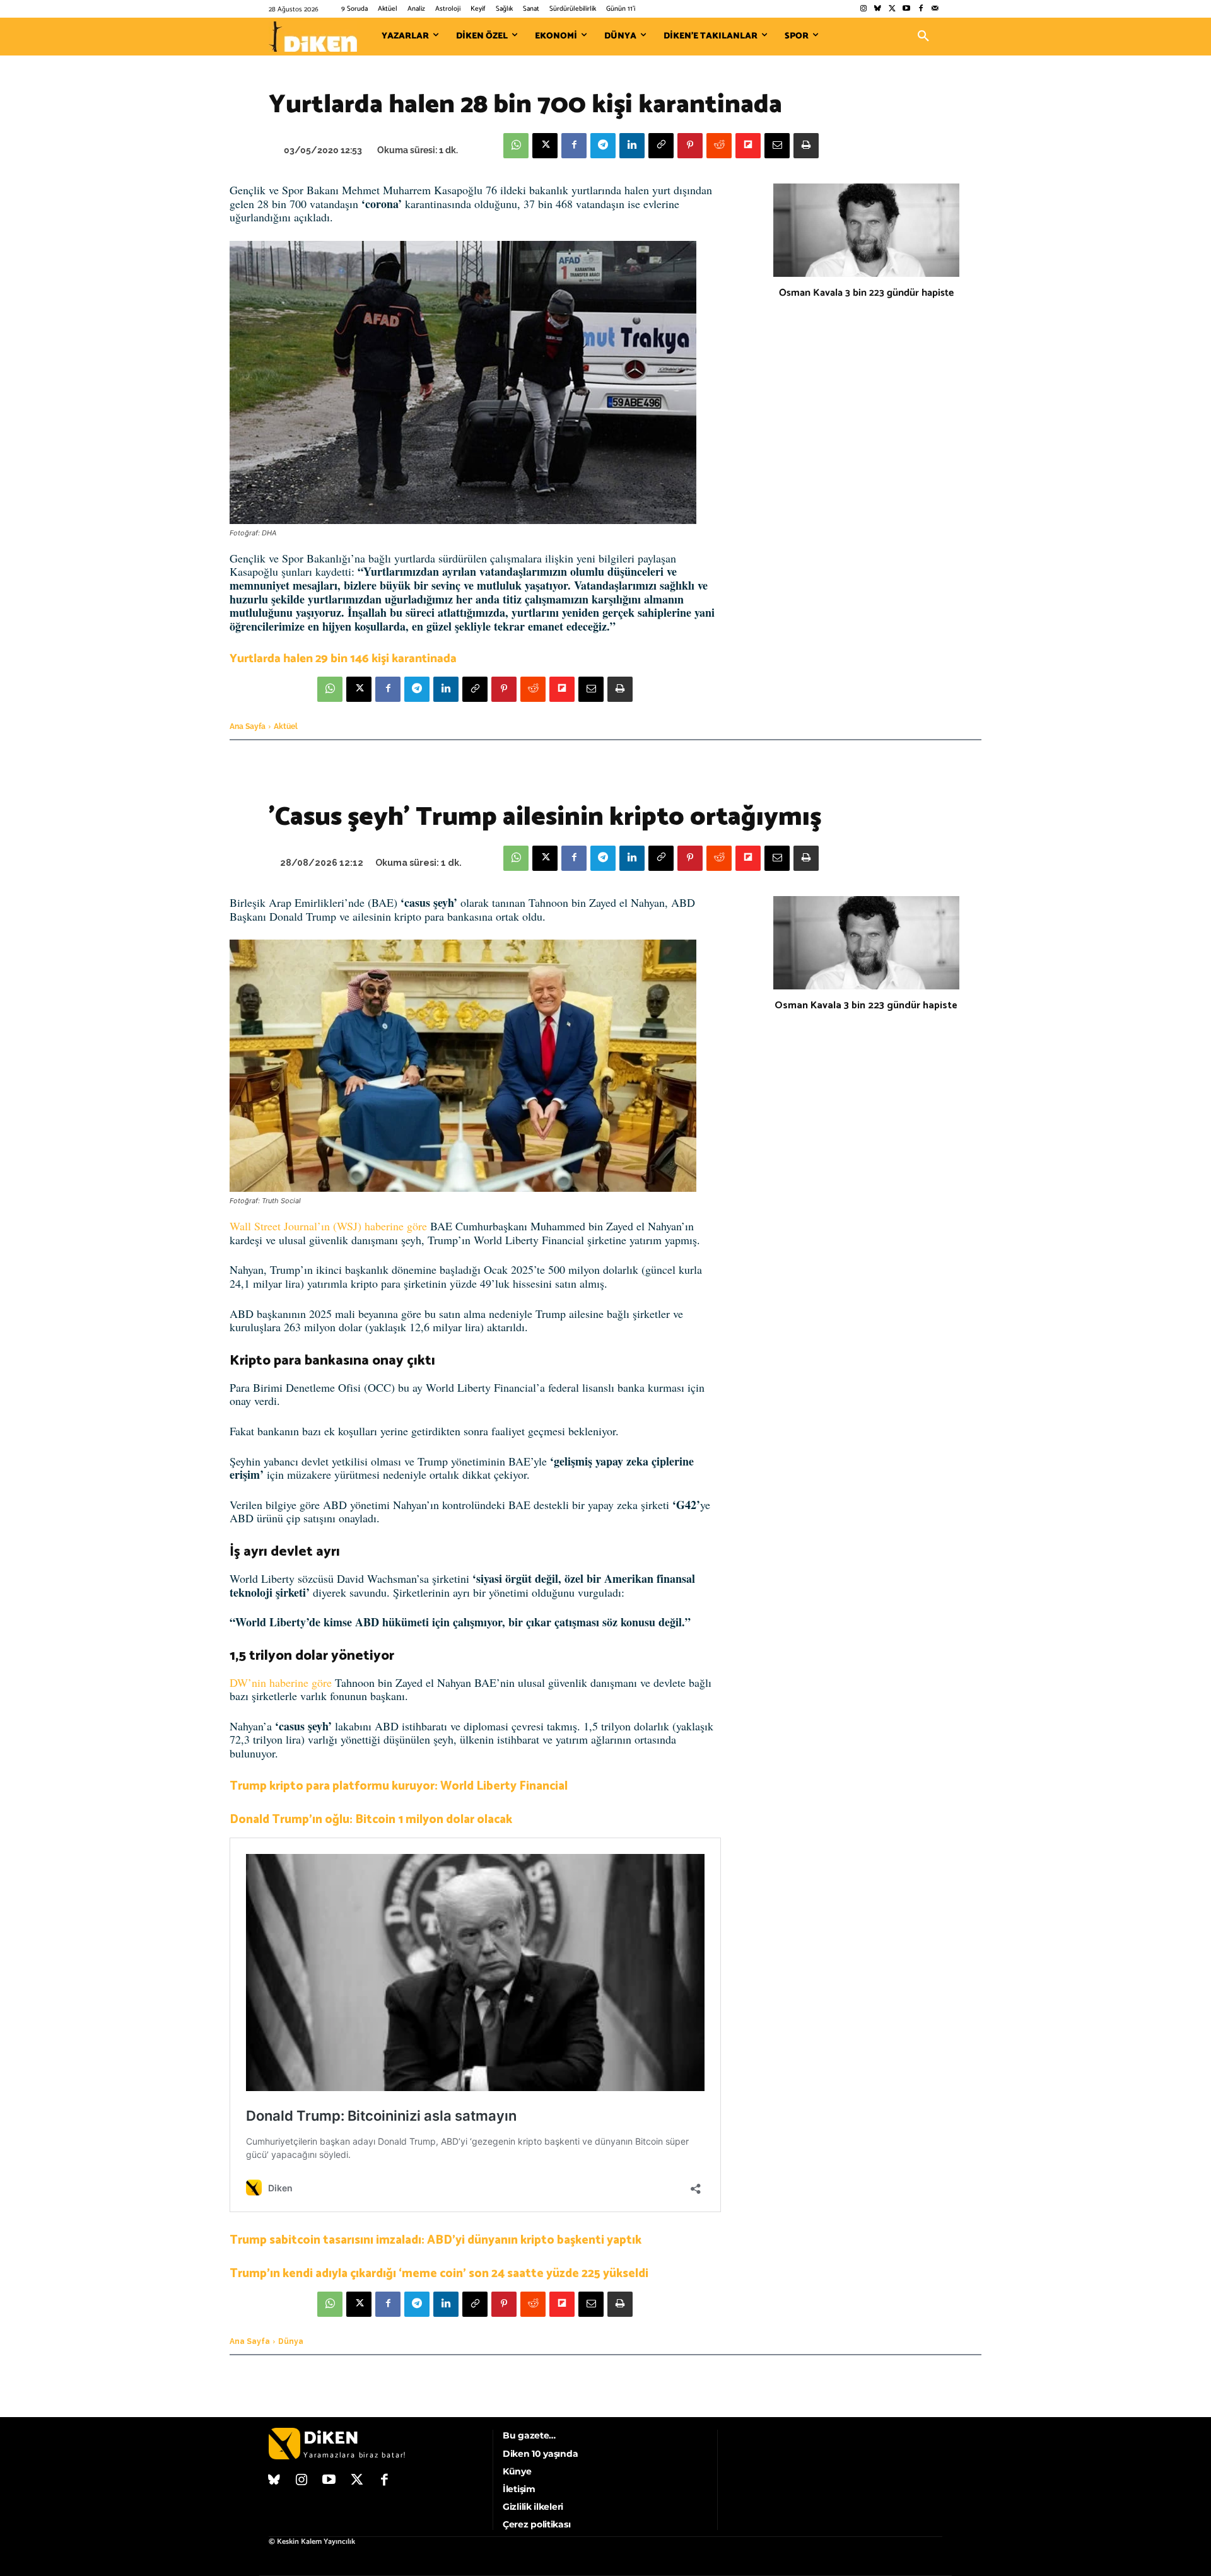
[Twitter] (892, 9)
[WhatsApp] (516, 146)
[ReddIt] (719, 146)
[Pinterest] (690, 146)
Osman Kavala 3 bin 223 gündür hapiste (866, 293)
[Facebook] (921, 9)
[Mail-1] (935, 9)
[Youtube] (907, 9)
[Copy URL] (661, 146)
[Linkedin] (632, 146)
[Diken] (313, 37)
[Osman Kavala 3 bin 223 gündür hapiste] (866, 230)
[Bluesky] (878, 9)
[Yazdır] (806, 146)
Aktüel (286, 726)
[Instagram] (863, 9)
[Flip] (748, 146)
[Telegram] (603, 146)
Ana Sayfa (248, 726)
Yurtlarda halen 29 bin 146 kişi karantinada (343, 659)
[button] (923, 37)
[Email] (777, 146)
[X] (545, 146)
